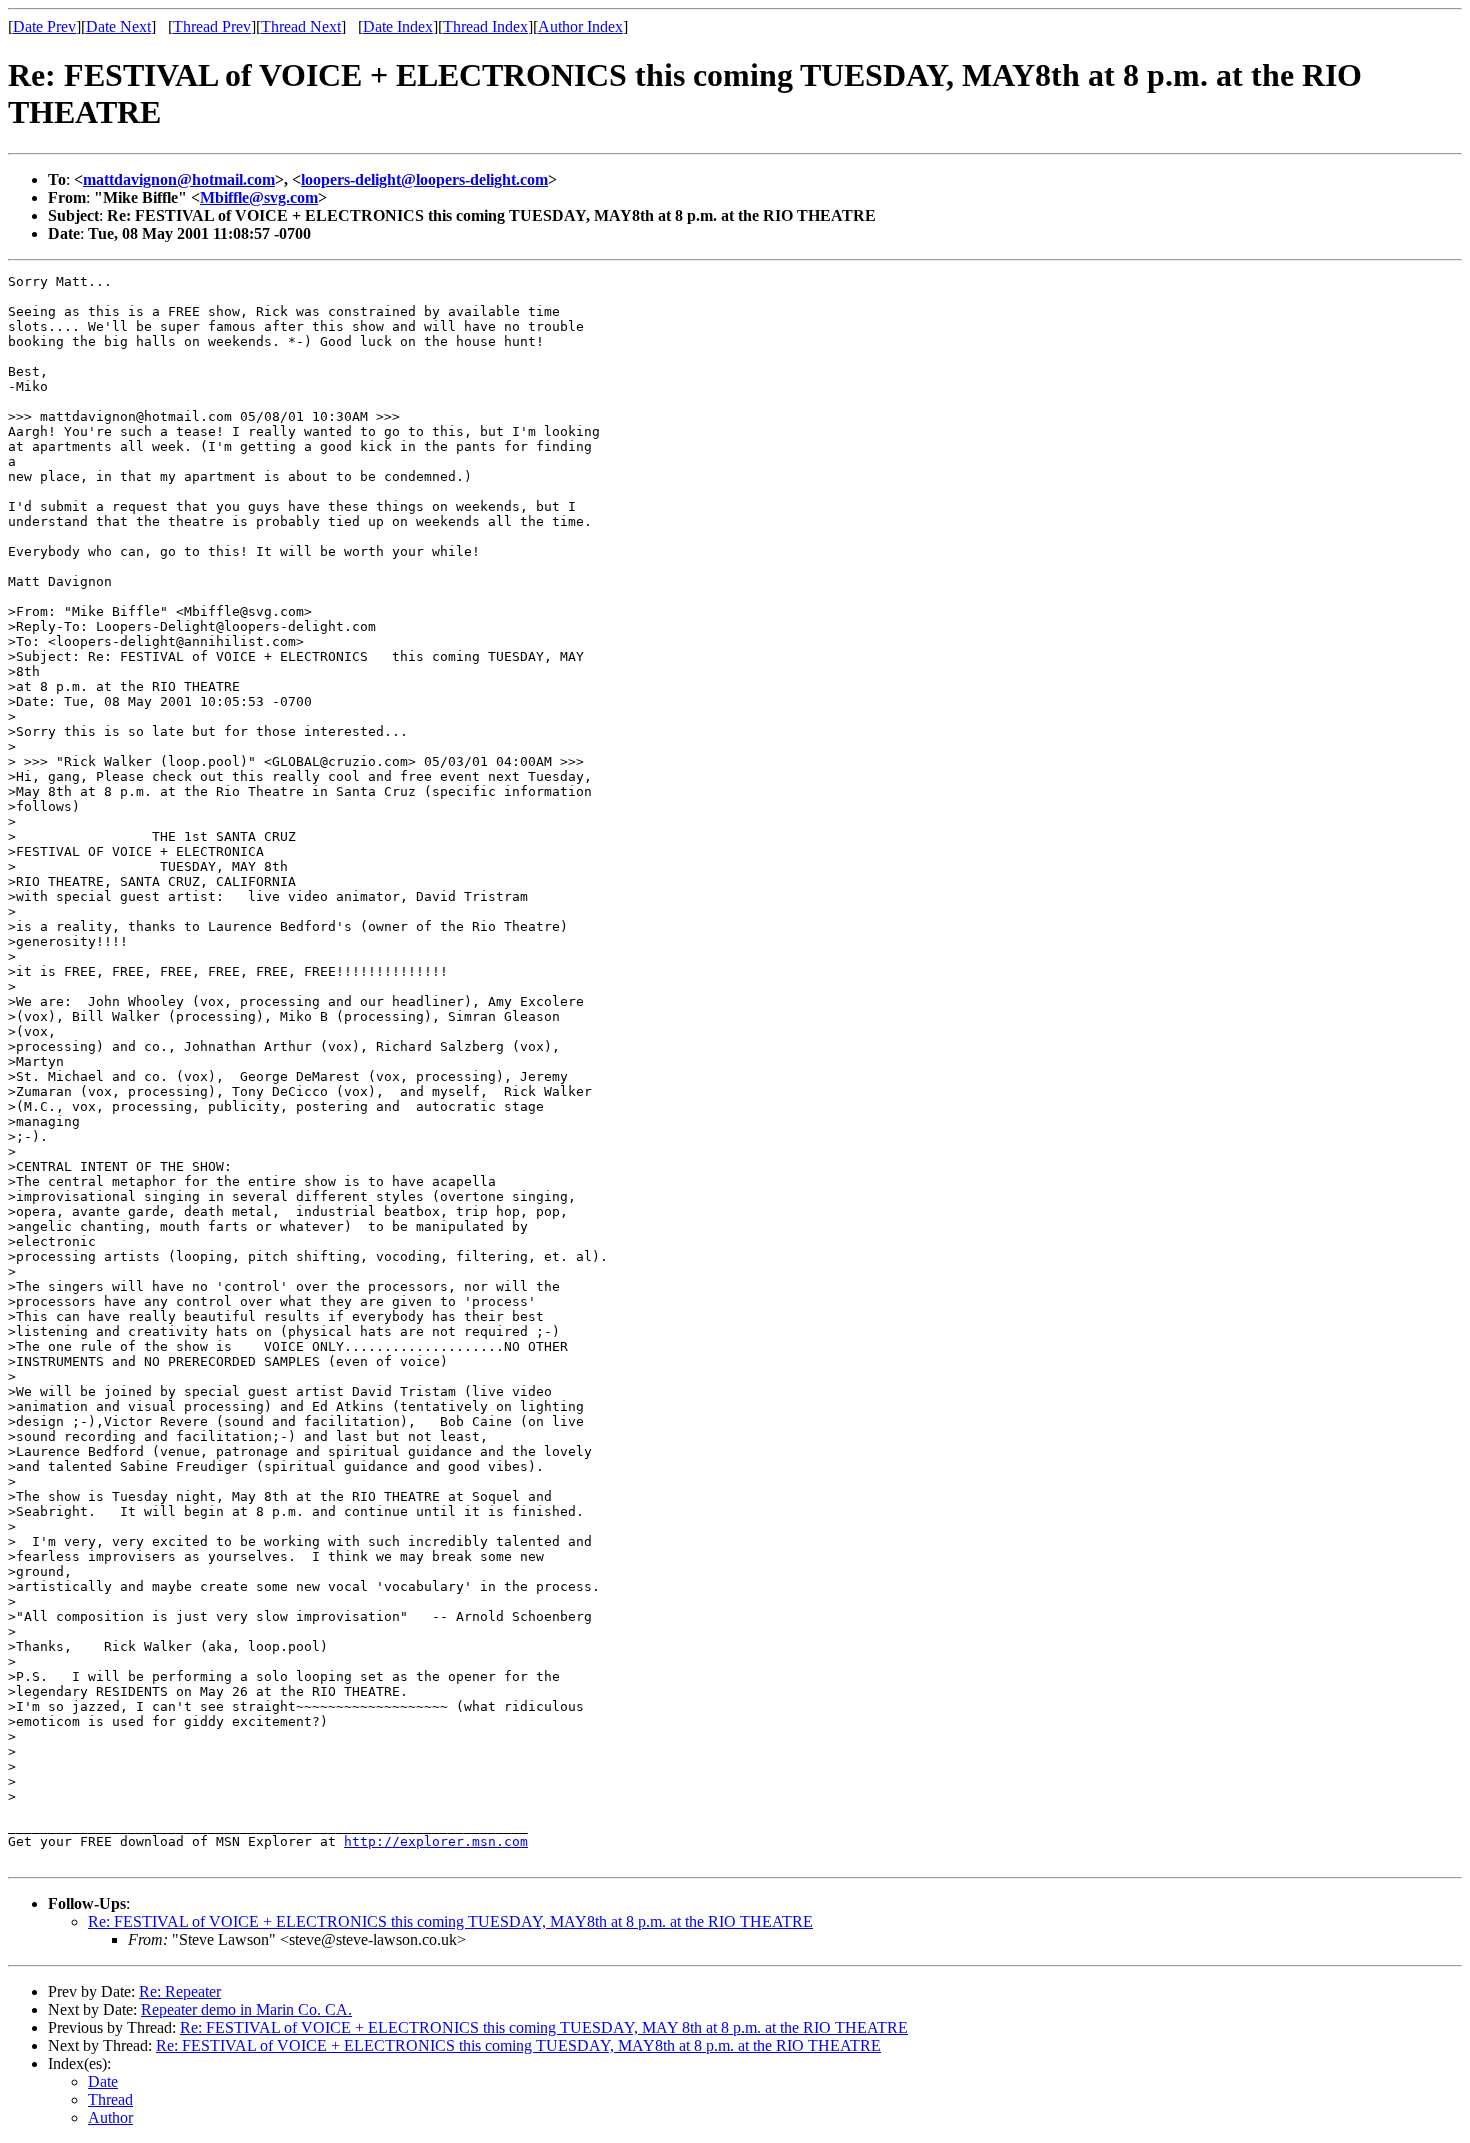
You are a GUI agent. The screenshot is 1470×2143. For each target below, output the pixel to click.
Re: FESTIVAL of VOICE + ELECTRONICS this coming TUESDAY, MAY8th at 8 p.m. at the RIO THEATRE (450, 1921)
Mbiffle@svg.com (259, 197)
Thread (110, 2099)
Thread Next (301, 26)
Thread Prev (212, 26)
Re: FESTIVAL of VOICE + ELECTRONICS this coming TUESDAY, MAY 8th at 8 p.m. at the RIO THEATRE (544, 2027)
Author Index (580, 26)
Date (103, 2081)
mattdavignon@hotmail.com (179, 179)
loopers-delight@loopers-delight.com (424, 179)
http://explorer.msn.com (436, 1841)
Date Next (118, 26)
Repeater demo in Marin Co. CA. (246, 2009)
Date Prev (44, 26)
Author (110, 2117)
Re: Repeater (180, 1991)
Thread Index (485, 26)
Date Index (398, 26)
